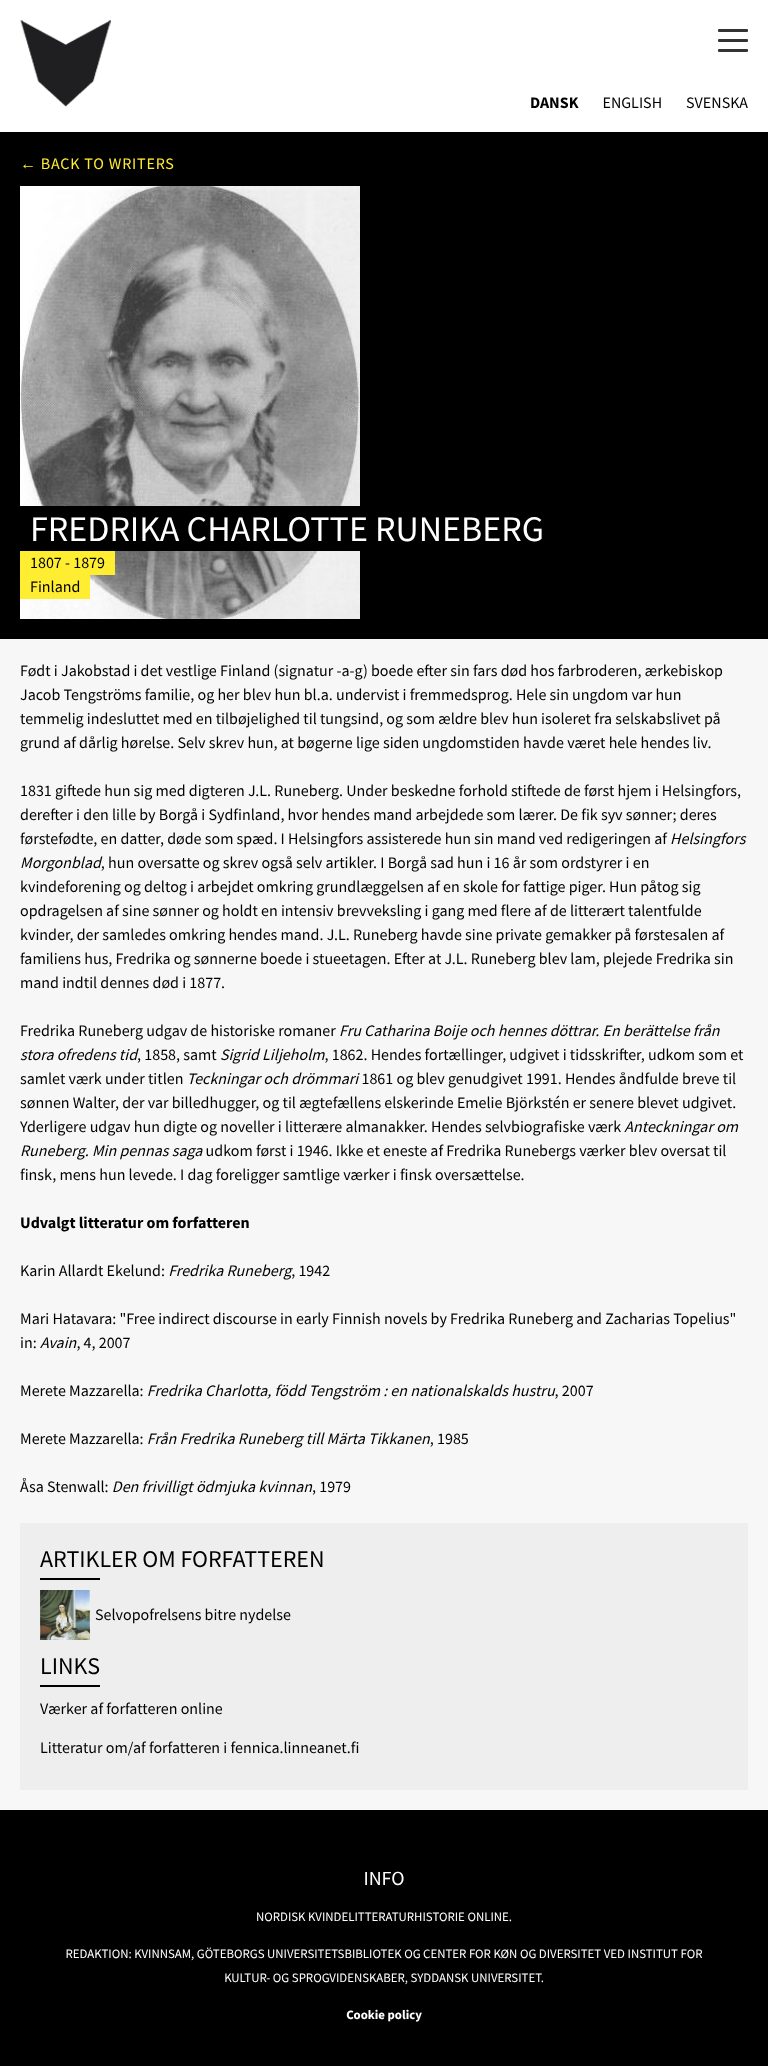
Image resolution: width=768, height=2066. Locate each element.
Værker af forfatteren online (131, 1709)
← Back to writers (97, 164)
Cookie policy (384, 2015)
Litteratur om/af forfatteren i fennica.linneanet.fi (199, 1748)
